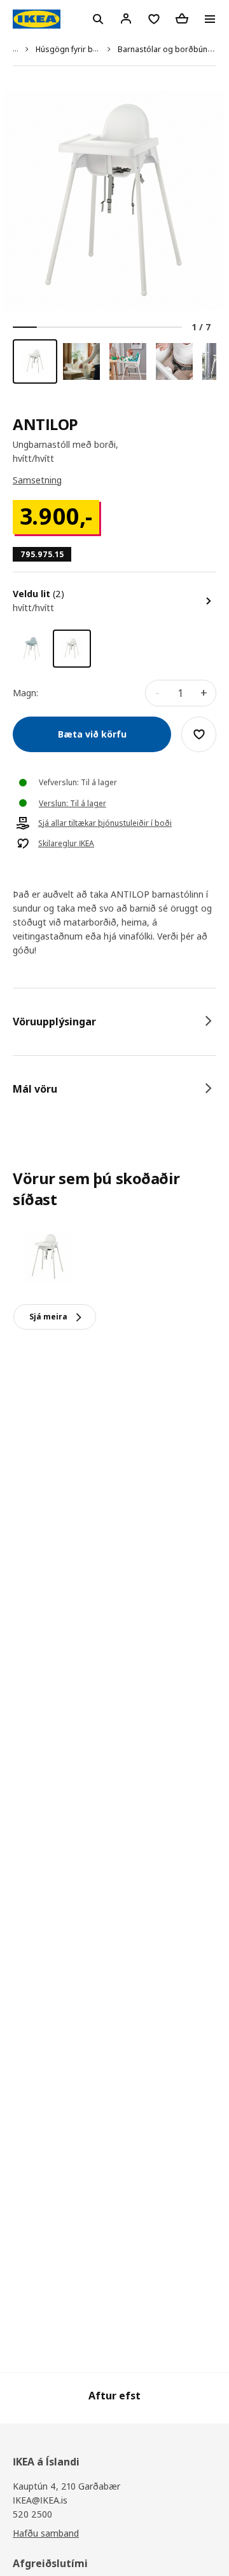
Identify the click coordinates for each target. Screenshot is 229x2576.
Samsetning (37, 480)
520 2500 (32, 2514)
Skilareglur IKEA (66, 844)
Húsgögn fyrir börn (71, 49)
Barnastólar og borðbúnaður (171, 49)
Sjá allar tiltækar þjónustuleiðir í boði (105, 823)
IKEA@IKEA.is (40, 2500)
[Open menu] (210, 19)
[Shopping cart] (182, 18)
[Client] (126, 18)
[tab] (114, 1022)
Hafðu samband (46, 2533)
